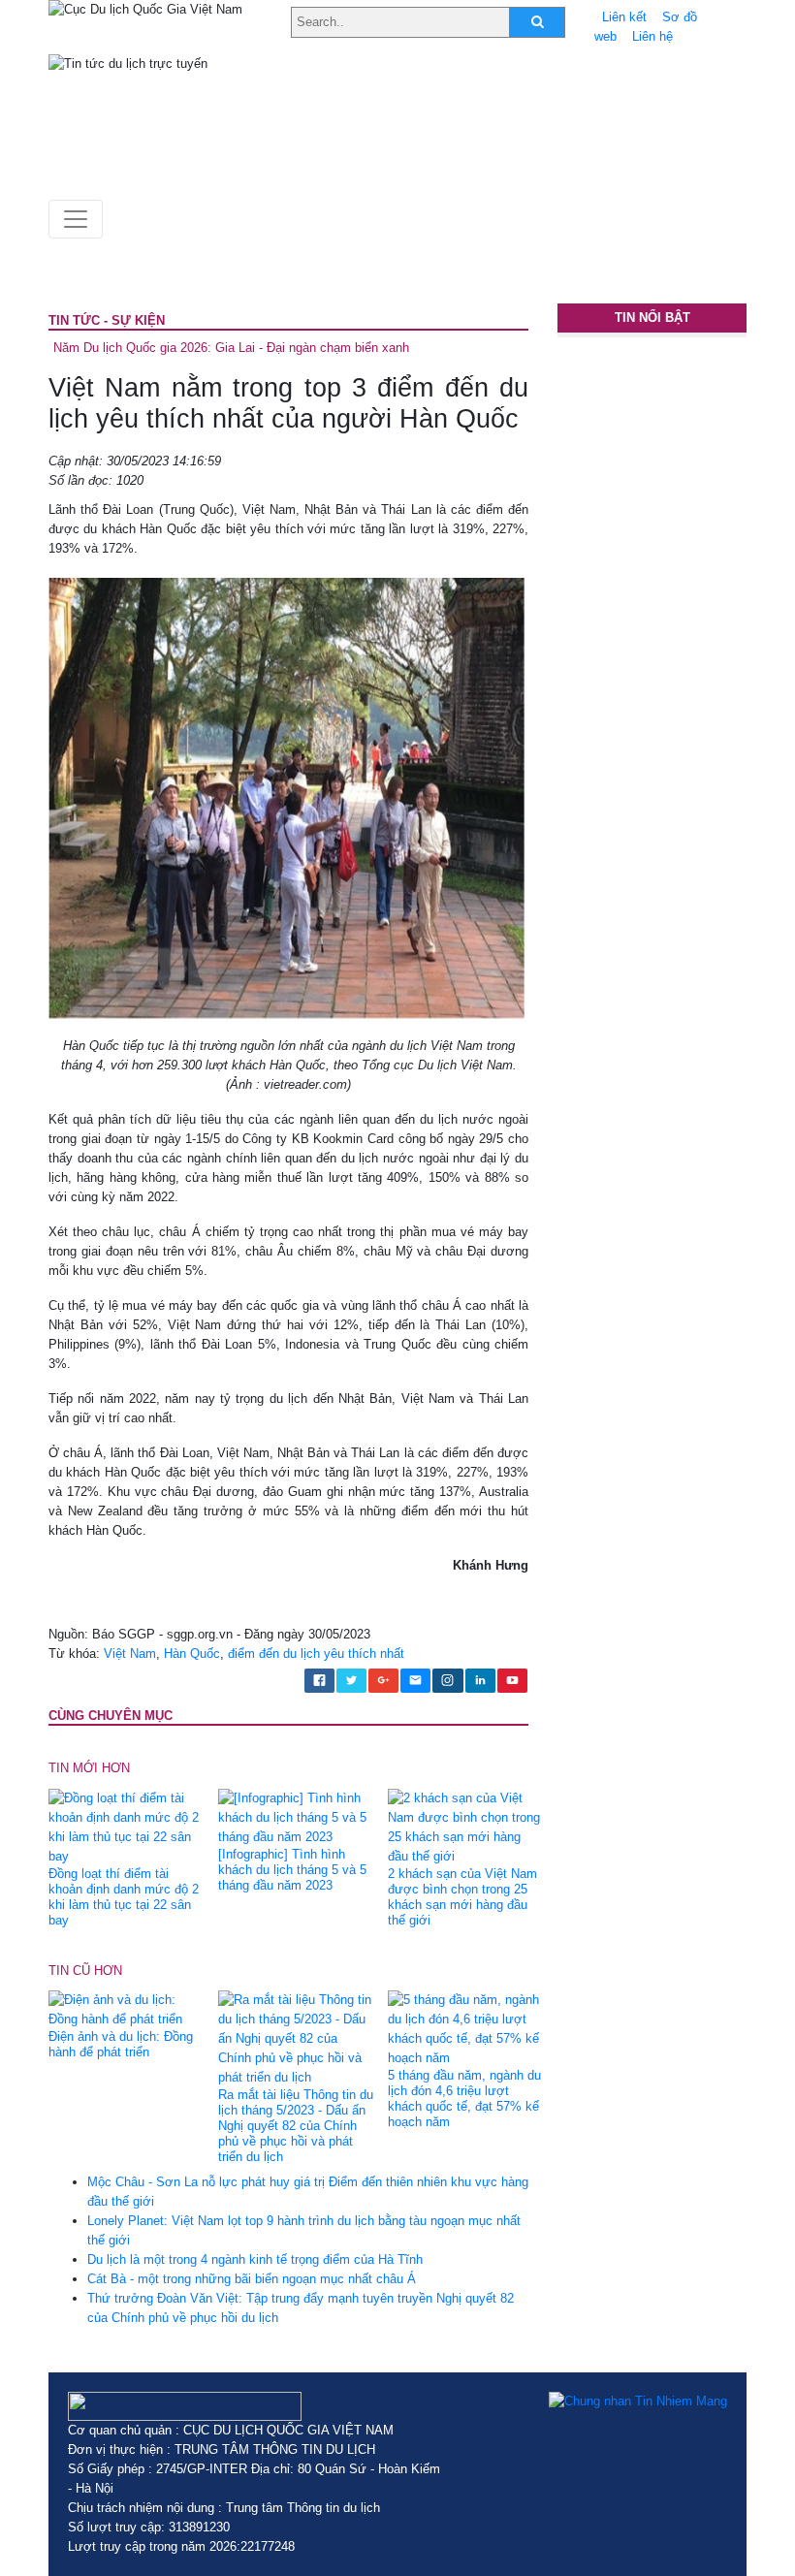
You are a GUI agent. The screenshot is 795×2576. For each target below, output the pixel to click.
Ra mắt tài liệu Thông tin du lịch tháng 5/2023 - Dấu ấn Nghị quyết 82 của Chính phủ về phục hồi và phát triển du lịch (296, 2126)
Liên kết (624, 17)
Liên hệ (652, 36)
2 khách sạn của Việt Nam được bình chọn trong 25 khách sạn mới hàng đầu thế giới (462, 1897)
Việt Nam (130, 1654)
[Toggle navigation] (76, 219)
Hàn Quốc (192, 1654)
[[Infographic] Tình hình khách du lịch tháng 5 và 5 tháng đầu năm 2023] (296, 1816)
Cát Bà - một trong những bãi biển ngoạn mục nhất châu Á (252, 2279)
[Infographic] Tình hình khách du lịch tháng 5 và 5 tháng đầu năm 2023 (292, 1870)
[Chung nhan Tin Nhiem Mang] (638, 2401)
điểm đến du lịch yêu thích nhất (316, 1654)
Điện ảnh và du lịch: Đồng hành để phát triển (121, 2044)
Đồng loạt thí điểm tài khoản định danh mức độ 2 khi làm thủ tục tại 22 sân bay (124, 1897)
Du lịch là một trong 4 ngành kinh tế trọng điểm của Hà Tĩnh (255, 2259)
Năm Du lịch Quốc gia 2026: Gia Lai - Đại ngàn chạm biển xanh (231, 348)
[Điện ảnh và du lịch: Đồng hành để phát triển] (126, 2009)
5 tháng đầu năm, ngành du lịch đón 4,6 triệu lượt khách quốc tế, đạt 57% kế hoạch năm (464, 2099)
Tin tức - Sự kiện (107, 320)
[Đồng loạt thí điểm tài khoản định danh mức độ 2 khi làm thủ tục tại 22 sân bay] (126, 1826)
